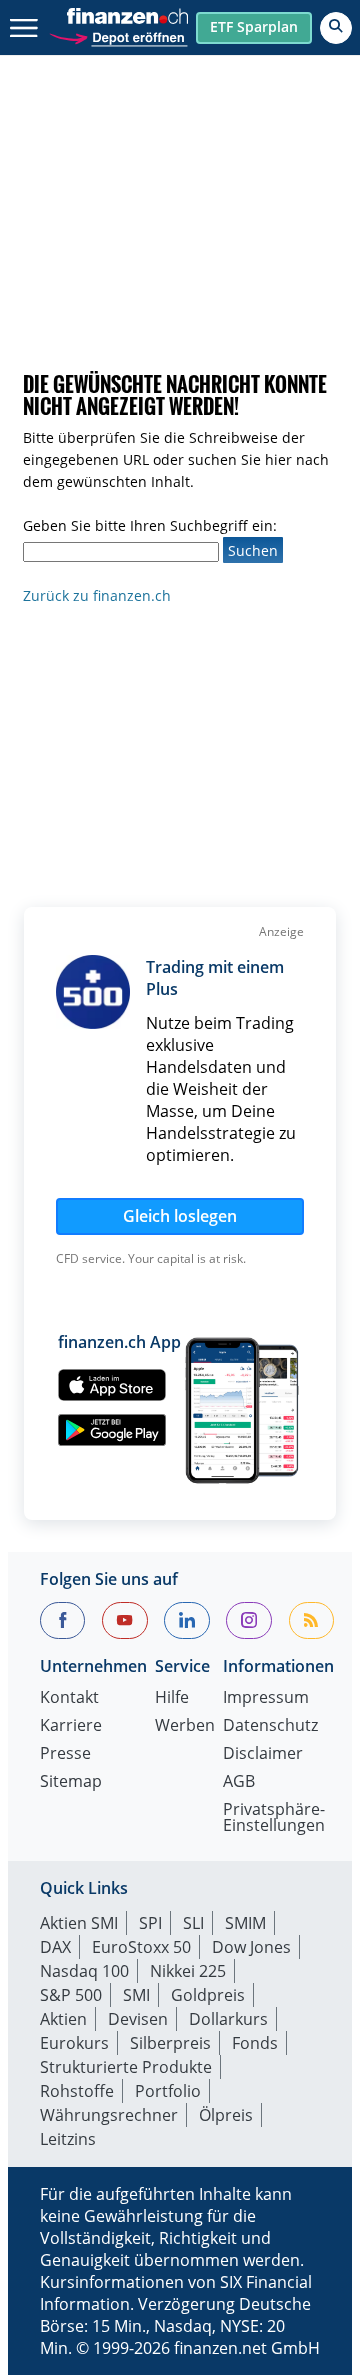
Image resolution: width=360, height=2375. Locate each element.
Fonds (255, 2043)
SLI (193, 1923)
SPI (150, 1923)
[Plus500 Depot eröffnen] (118, 35)
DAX (55, 1947)
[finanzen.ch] (128, 16)
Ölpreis (226, 2115)
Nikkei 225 (188, 1971)
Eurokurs (74, 2043)
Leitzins (68, 2139)
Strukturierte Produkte (126, 2067)
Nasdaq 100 (84, 1971)
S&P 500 (71, 1995)
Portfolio (168, 2091)
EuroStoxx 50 (141, 1947)
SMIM (245, 1923)
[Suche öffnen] (336, 28)
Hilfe (172, 1698)
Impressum (266, 1698)
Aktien (63, 2019)
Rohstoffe (77, 2091)
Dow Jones (251, 1947)
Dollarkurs (228, 2019)
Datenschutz (270, 1726)
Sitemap (71, 1782)
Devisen (138, 2019)
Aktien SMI (79, 1923)
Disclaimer (263, 1754)
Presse (65, 1754)
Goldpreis (208, 1995)
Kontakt (69, 1698)
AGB (239, 1782)
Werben (185, 1726)
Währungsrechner (109, 2115)
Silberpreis (170, 2043)
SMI (136, 1995)
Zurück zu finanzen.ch (97, 595)
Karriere (71, 1726)
